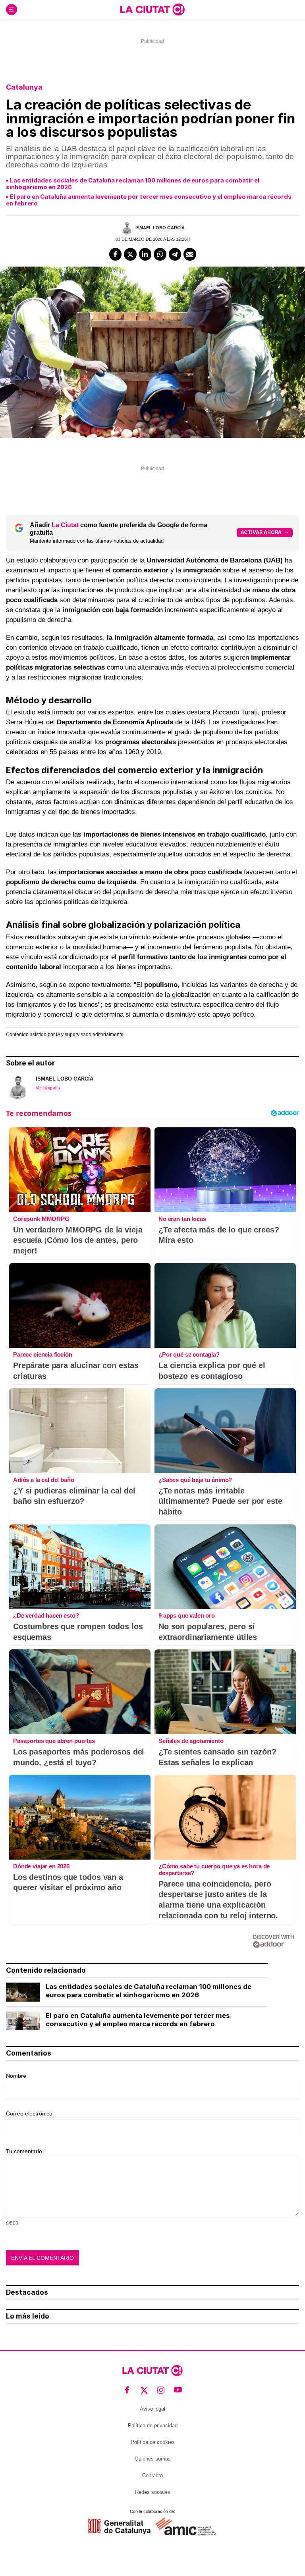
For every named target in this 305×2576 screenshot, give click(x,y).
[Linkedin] (145, 254)
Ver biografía (48, 1088)
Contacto (152, 2475)
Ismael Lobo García (160, 228)
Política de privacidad (153, 2425)
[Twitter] (130, 254)
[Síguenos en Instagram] (161, 2390)
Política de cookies (153, 2442)
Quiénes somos (153, 2459)
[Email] (190, 254)
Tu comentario (24, 2151)
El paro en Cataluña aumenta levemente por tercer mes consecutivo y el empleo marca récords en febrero (149, 200)
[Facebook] (116, 254)
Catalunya (24, 87)
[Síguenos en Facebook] (127, 2390)
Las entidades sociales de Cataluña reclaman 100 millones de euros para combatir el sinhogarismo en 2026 (133, 184)
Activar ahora (261, 532)
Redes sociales (153, 2492)
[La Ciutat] (152, 10)
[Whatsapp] (160, 254)
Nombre (16, 2076)
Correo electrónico (29, 2113)
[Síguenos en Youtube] (178, 2390)
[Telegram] (175, 254)
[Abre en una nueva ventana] (119, 2527)
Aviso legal (152, 2409)
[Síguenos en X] (144, 2390)
